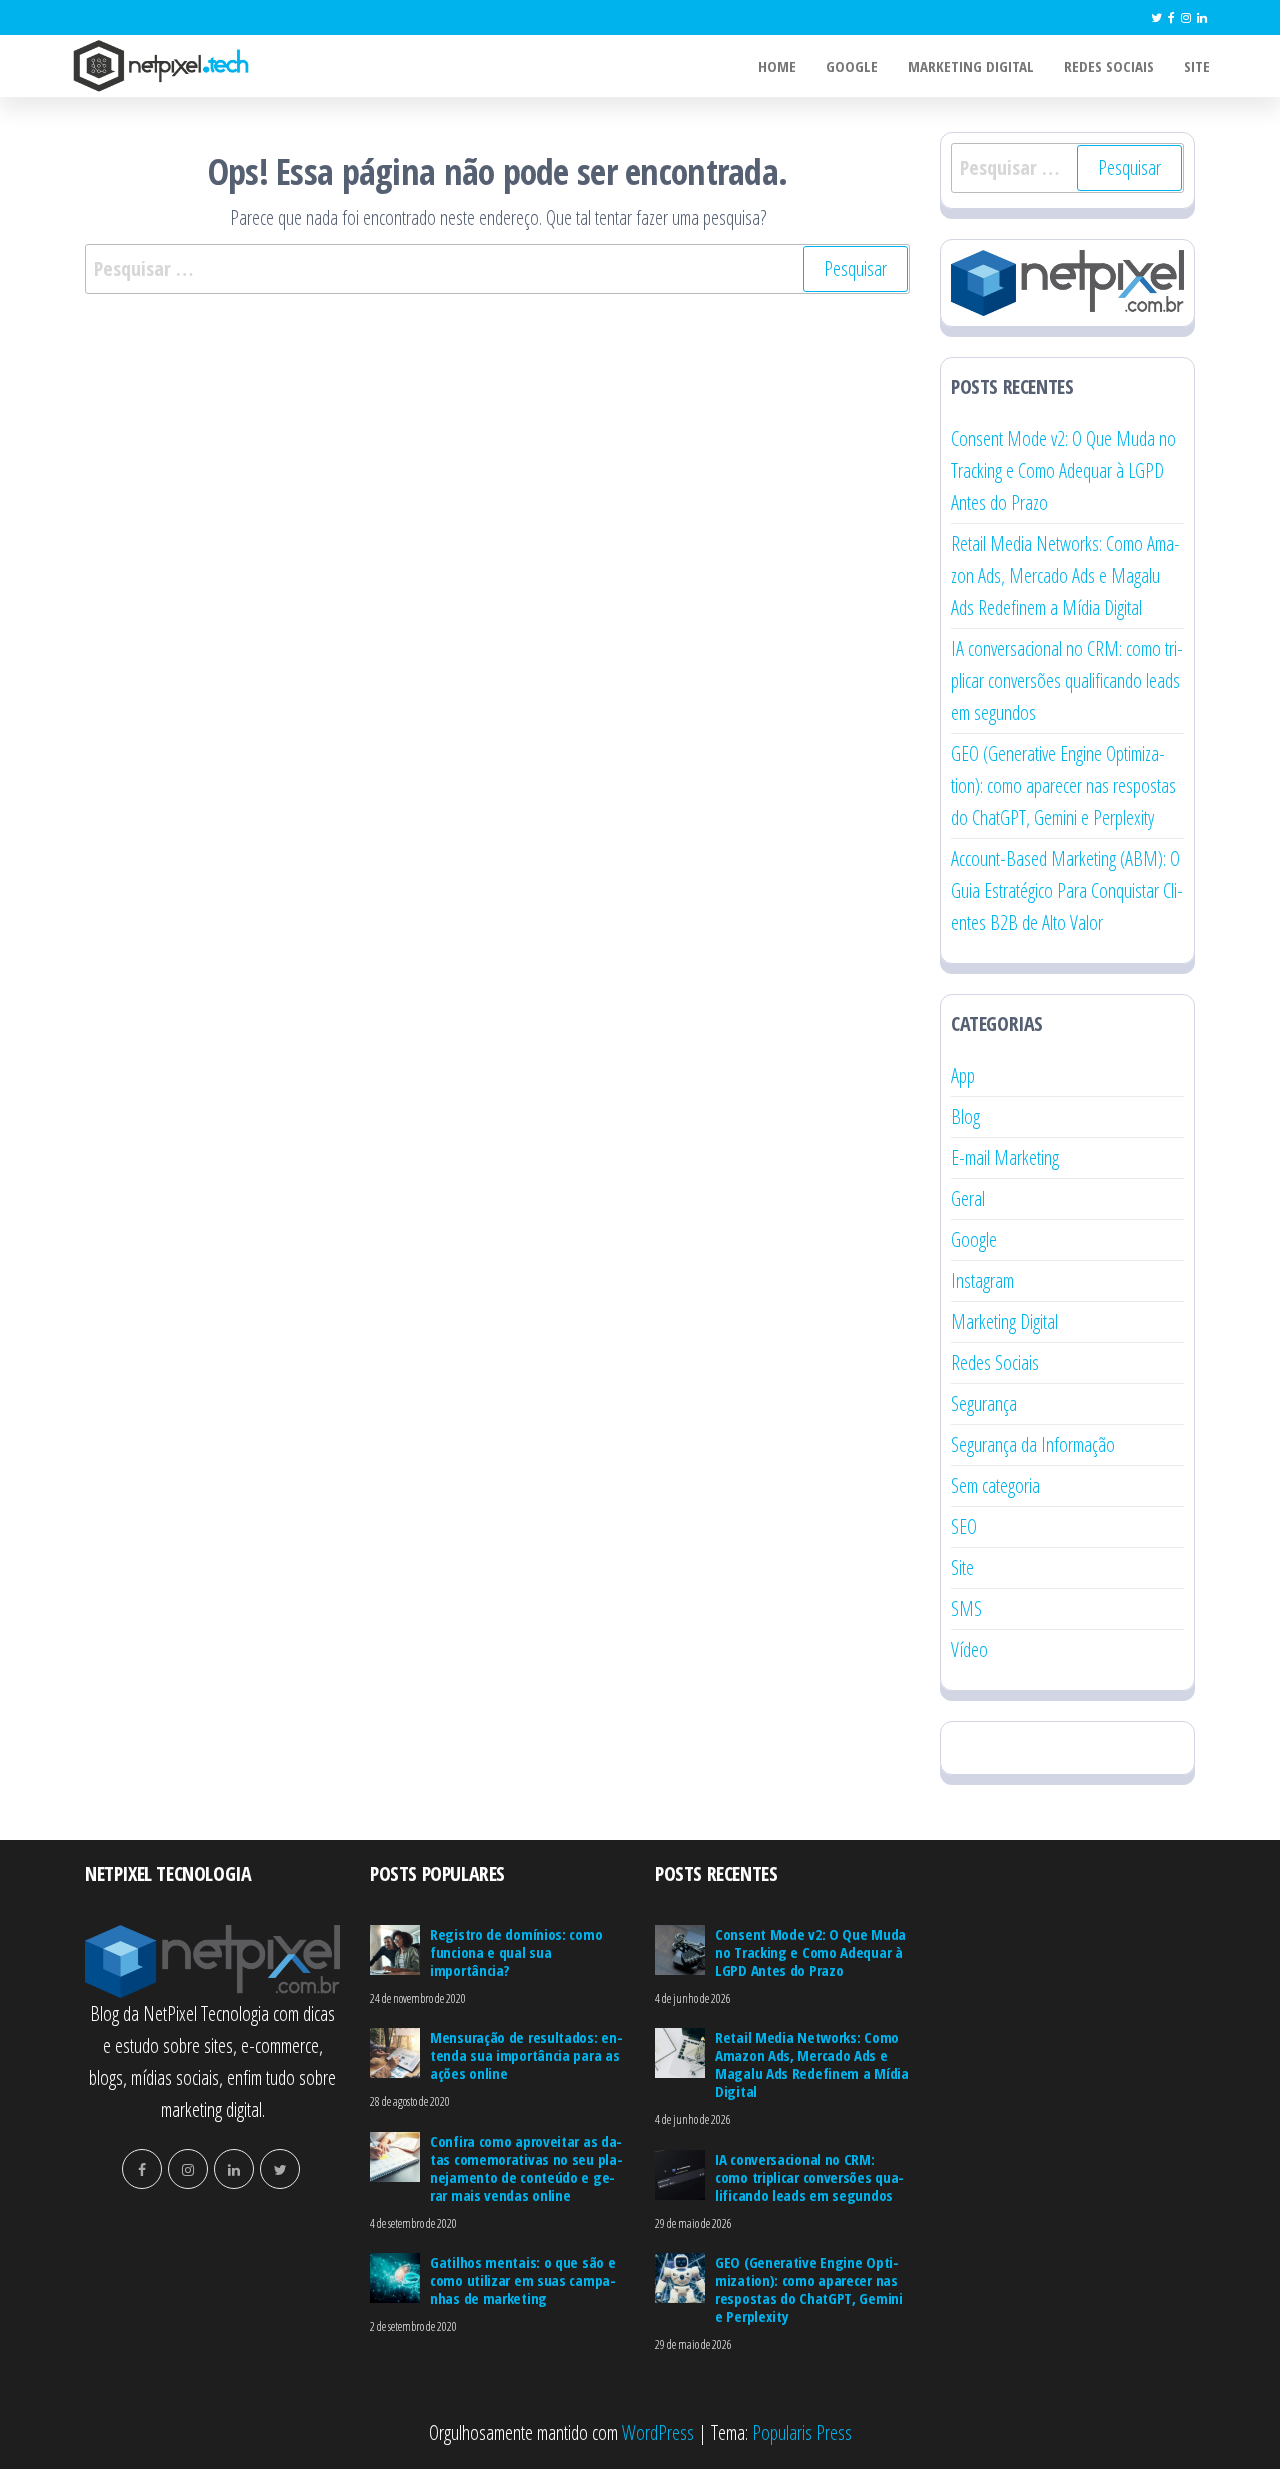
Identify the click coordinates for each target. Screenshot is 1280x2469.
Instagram (982, 1280)
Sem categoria (995, 1485)
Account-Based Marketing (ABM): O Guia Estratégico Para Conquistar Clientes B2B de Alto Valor (1067, 890)
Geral (968, 1198)
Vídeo (969, 1649)
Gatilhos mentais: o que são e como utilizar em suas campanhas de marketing (523, 2280)
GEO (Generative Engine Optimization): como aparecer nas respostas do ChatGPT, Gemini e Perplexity (1063, 785)
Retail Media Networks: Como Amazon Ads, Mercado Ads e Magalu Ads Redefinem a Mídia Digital (1065, 575)
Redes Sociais (1109, 66)
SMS (966, 1608)
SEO (964, 1526)
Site (1197, 66)
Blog (965, 1116)
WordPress (658, 2432)
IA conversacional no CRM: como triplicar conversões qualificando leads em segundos (1067, 680)
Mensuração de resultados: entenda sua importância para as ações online (526, 2055)
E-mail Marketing (1005, 1157)
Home (777, 66)
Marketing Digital (971, 66)
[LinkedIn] (1202, 17)
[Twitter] (1156, 17)
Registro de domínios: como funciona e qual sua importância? (516, 1952)
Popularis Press (802, 2432)
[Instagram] (1186, 17)
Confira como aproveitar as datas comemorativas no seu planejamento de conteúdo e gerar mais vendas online (526, 2168)
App (963, 1075)
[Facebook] (1171, 17)
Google (852, 66)
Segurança (984, 1403)
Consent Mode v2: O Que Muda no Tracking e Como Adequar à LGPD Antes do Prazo (1063, 470)
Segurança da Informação (1033, 1444)
